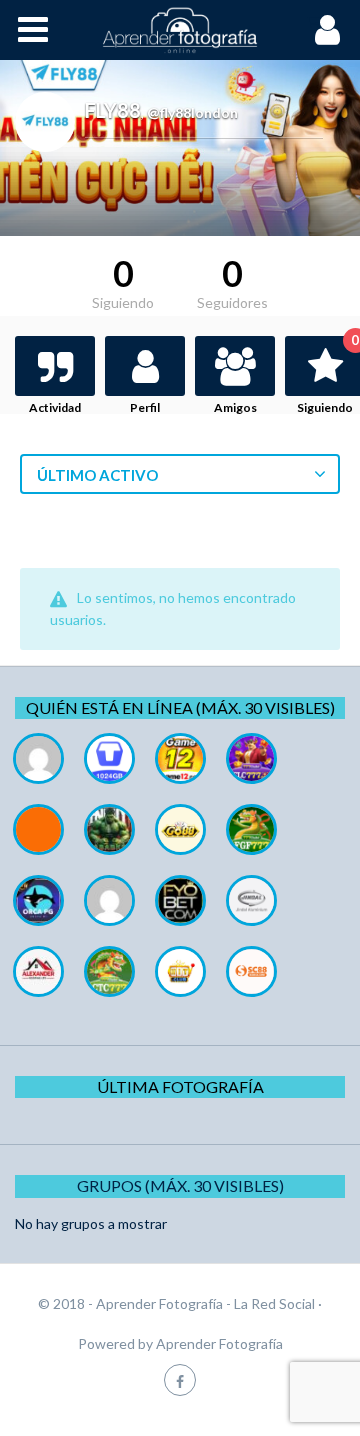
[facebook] (180, 1379)
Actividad (55, 407)
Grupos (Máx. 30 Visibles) (180, 1185)
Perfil (145, 407)
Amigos (235, 407)
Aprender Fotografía (219, 1343)
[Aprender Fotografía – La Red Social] (180, 30)
